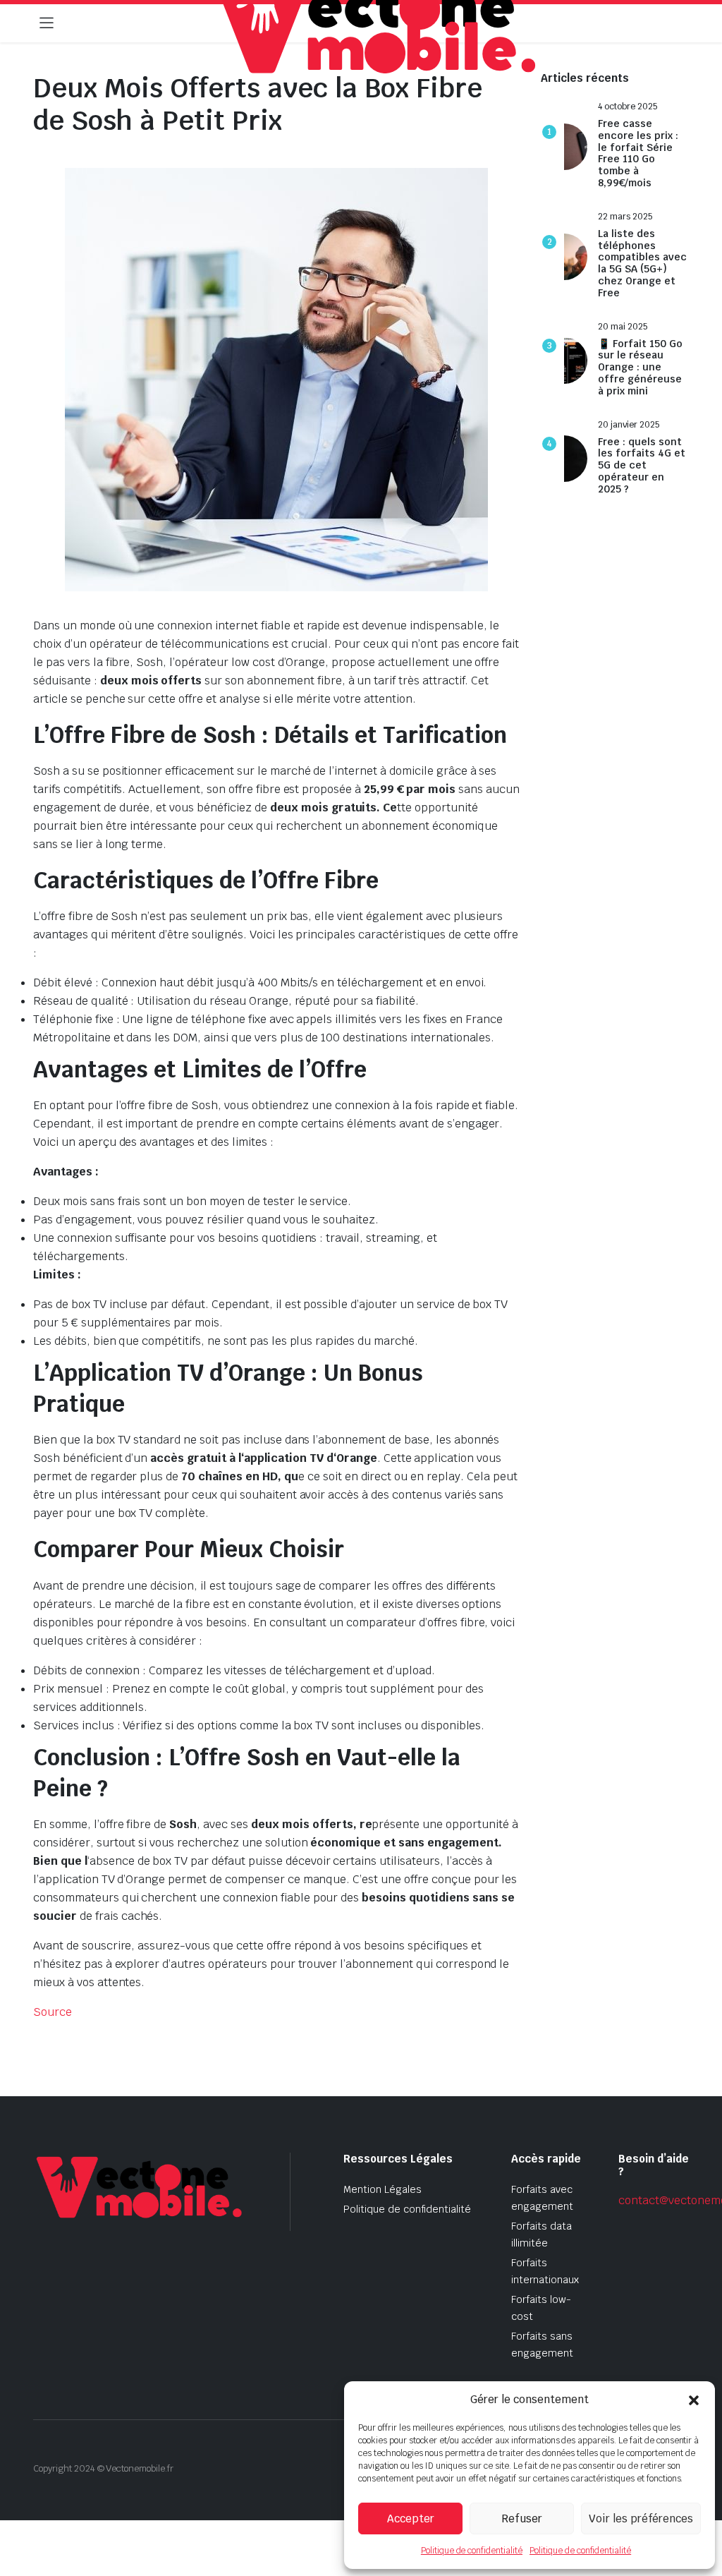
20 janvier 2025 (629, 425)
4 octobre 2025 (628, 107)
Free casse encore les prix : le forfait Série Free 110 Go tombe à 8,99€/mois (638, 153)
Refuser (522, 2518)
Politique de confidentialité (472, 2551)
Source (53, 2012)
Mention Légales (383, 2189)
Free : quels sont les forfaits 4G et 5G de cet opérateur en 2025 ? (642, 466)
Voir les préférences (641, 2518)
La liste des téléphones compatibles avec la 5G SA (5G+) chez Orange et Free (642, 264)
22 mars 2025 (625, 217)
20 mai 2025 (623, 327)
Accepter (411, 2518)
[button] (694, 2400)
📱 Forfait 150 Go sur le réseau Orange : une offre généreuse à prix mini (640, 368)
